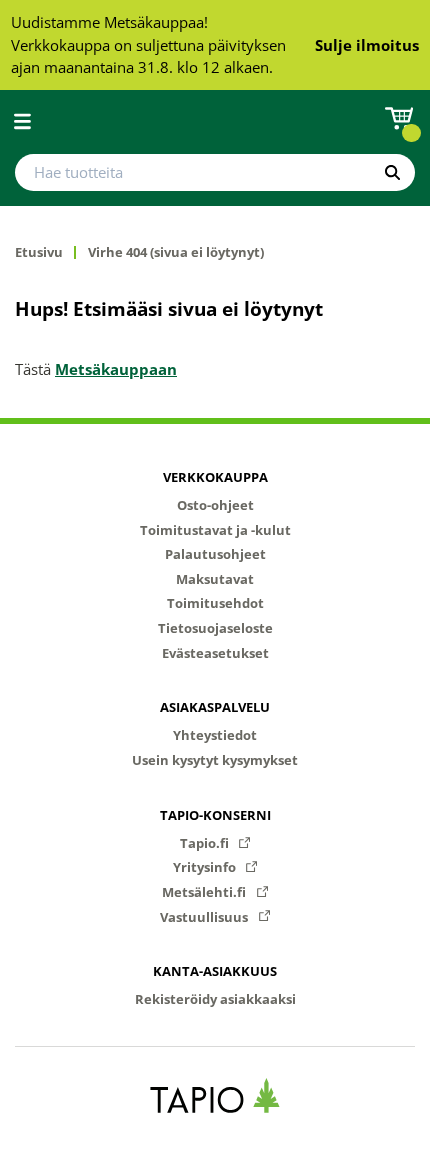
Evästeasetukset (215, 653)
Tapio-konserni (215, 815)
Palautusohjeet (215, 554)
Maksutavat (215, 579)
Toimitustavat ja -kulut (215, 530)
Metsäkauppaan (116, 369)
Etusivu (39, 252)
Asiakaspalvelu (215, 707)
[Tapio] (215, 1095)
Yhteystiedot (215, 735)
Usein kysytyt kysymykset (215, 760)
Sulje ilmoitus (367, 45)
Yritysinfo (206, 867)
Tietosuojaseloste (215, 628)
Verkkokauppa (215, 477)
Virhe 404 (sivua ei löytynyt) (176, 252)
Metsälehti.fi (205, 892)
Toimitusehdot (215, 603)
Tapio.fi (206, 843)
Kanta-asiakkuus (215, 971)
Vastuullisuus (205, 917)
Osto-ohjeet (215, 505)
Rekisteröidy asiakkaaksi (215, 999)
